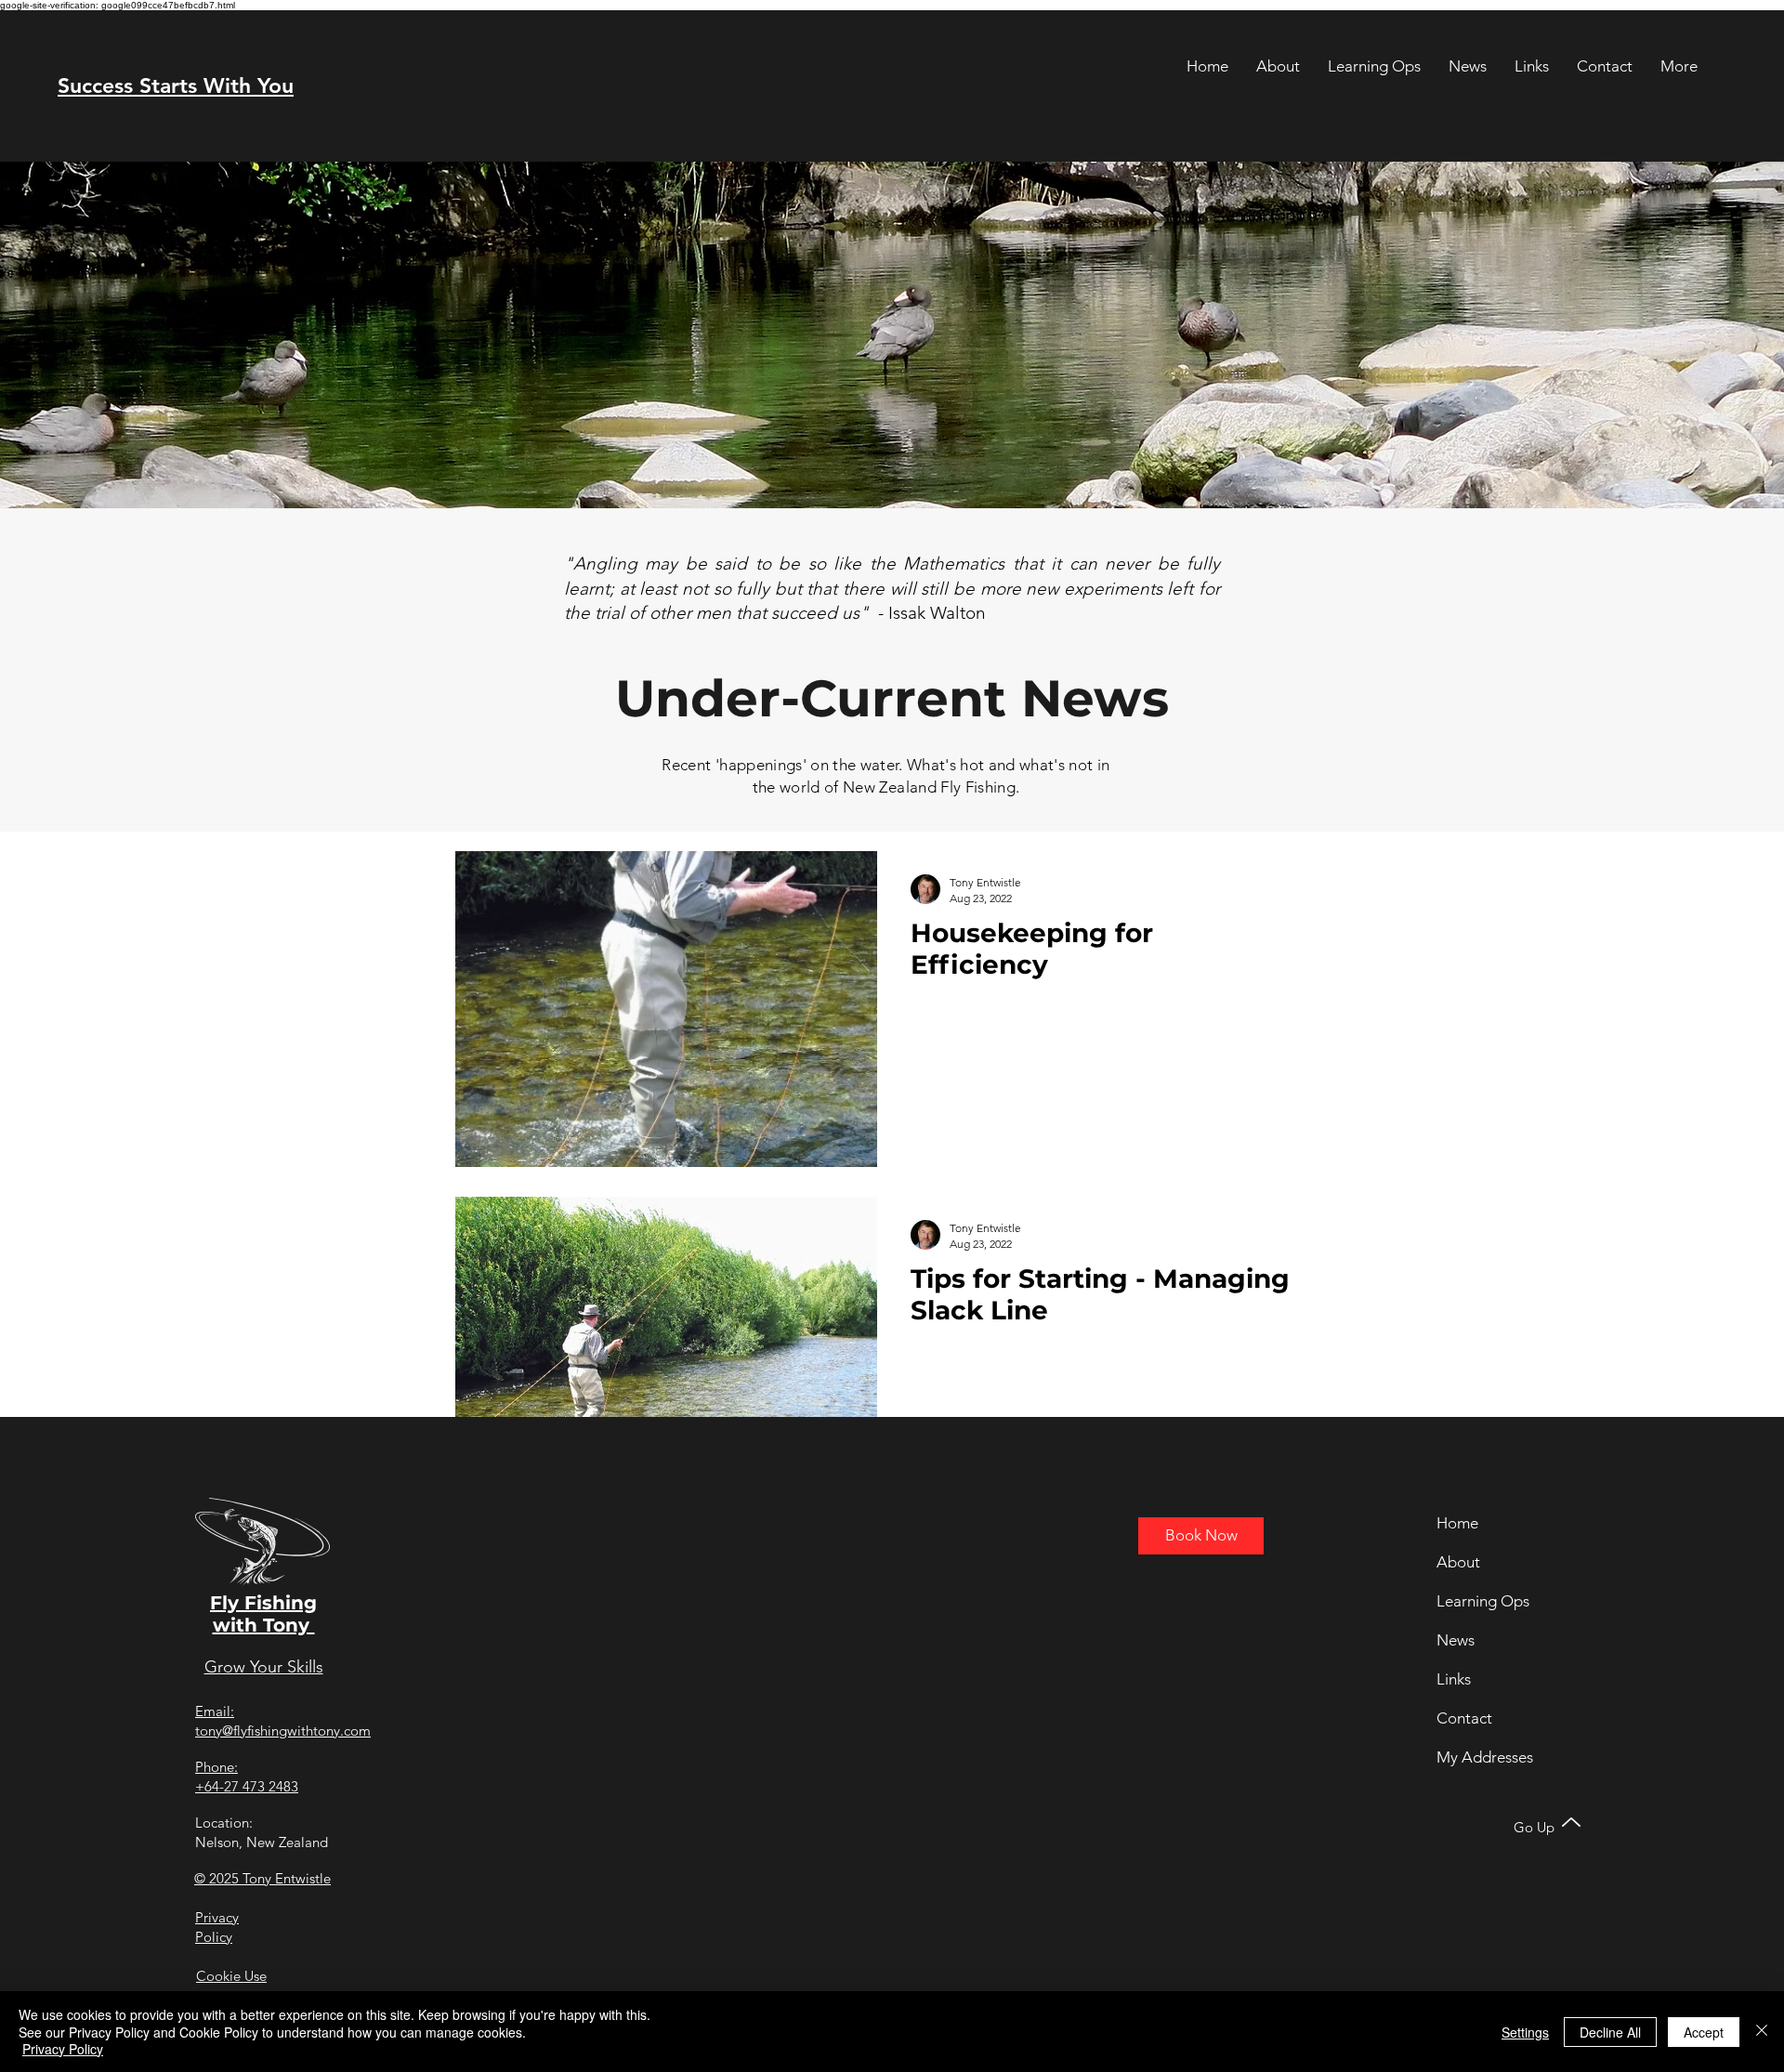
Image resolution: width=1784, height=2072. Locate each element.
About (1458, 1562)
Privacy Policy (63, 2049)
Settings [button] (1525, 2032)
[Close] (1762, 2032)
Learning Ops (1483, 1601)
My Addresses (1485, 1757)
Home (1457, 1523)
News (1456, 1640)
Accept (1704, 2032)
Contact (1464, 1718)
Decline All (1610, 2032)
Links (1454, 1679)
